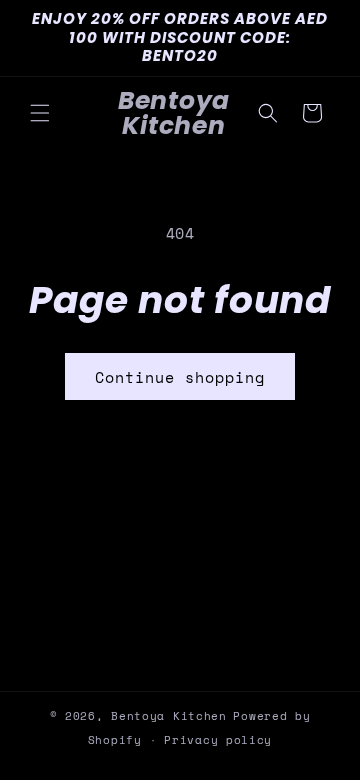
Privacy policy (218, 740)
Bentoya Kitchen (169, 716)
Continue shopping (180, 377)
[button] (40, 113)
